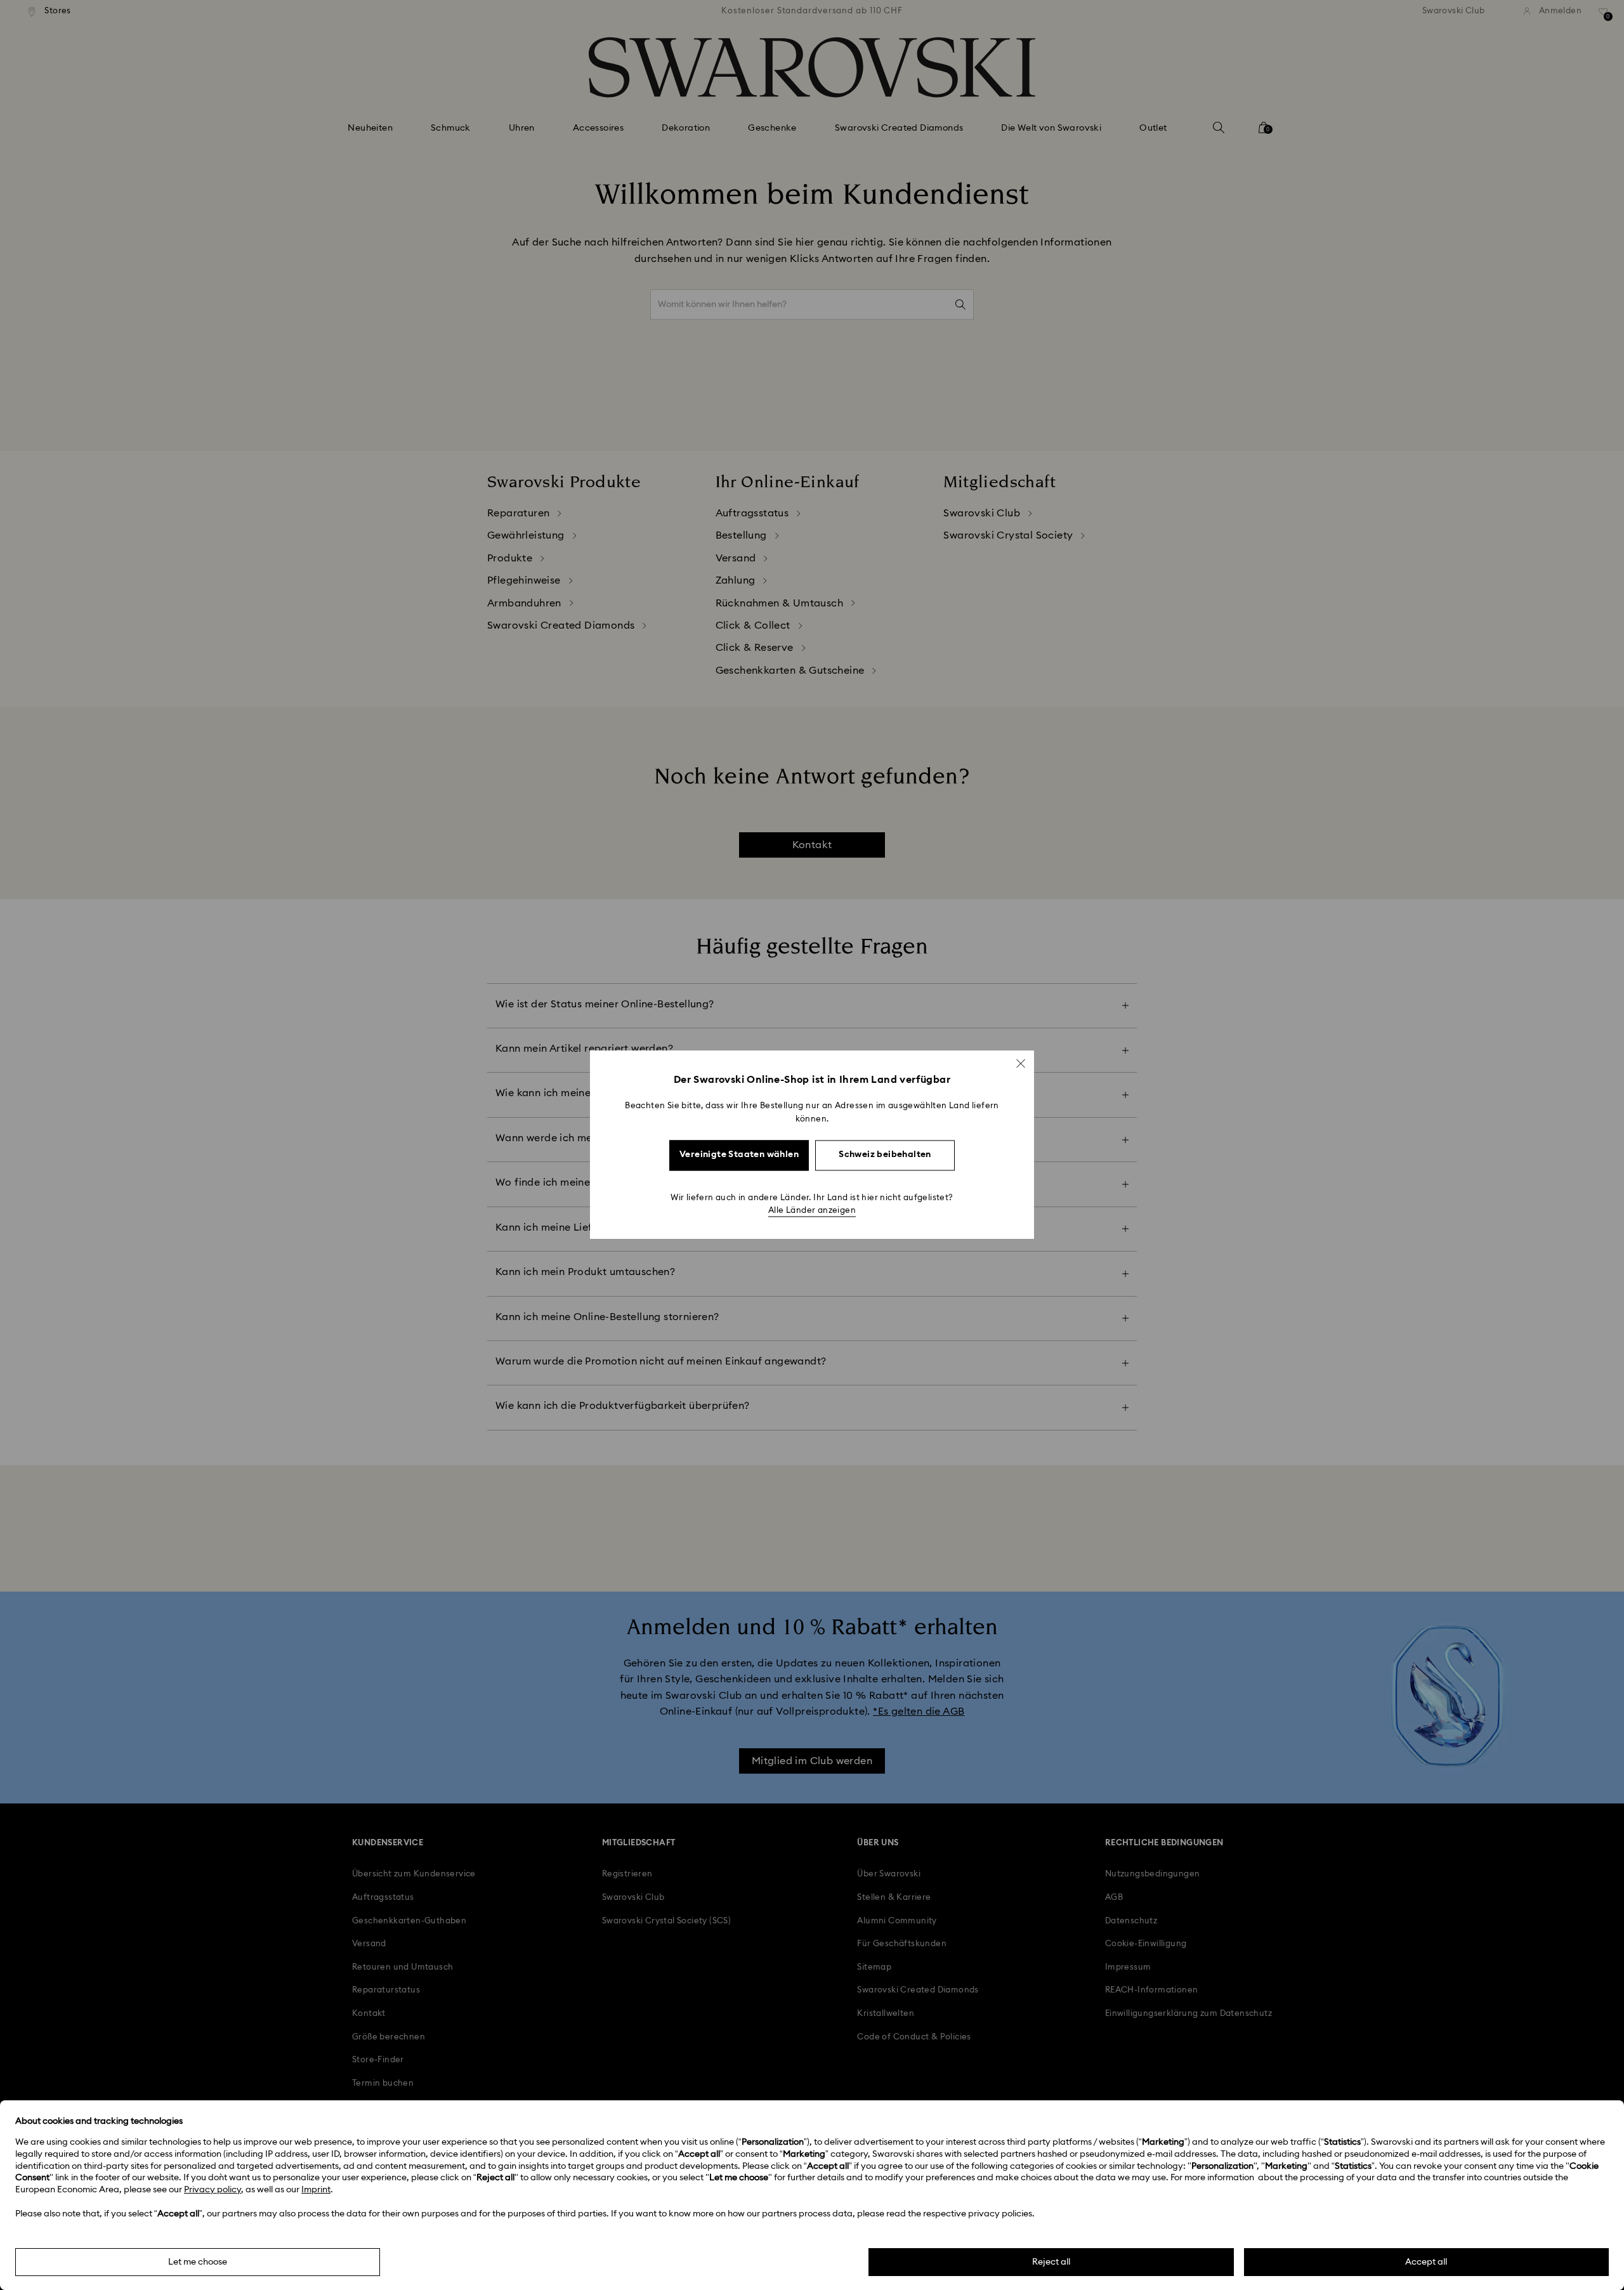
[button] (1021, 1063)
